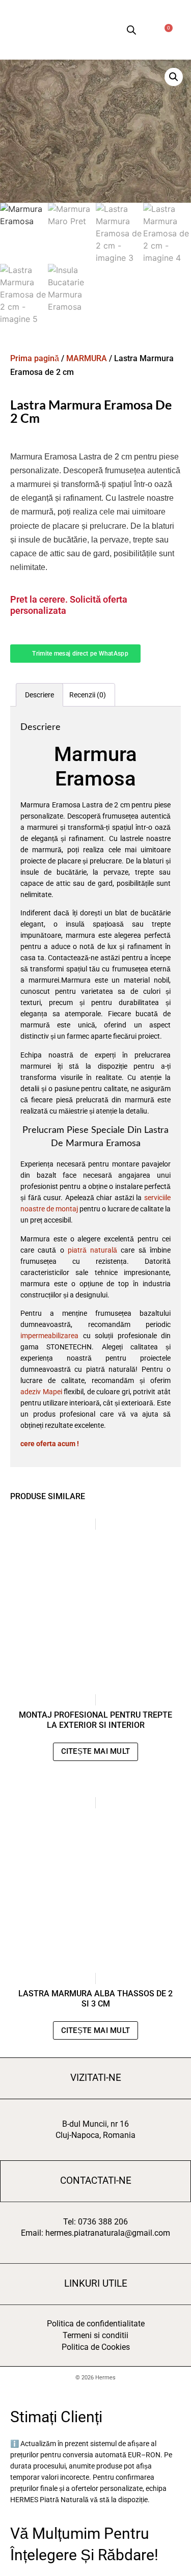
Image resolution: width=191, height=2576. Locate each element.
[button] (83, 30)
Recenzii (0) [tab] (88, 695)
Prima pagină (35, 358)
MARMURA (87, 358)
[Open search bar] (131, 30)
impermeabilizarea (49, 1336)
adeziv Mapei (41, 1392)
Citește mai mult (96, 1751)
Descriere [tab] (39, 695)
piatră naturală (92, 1250)
